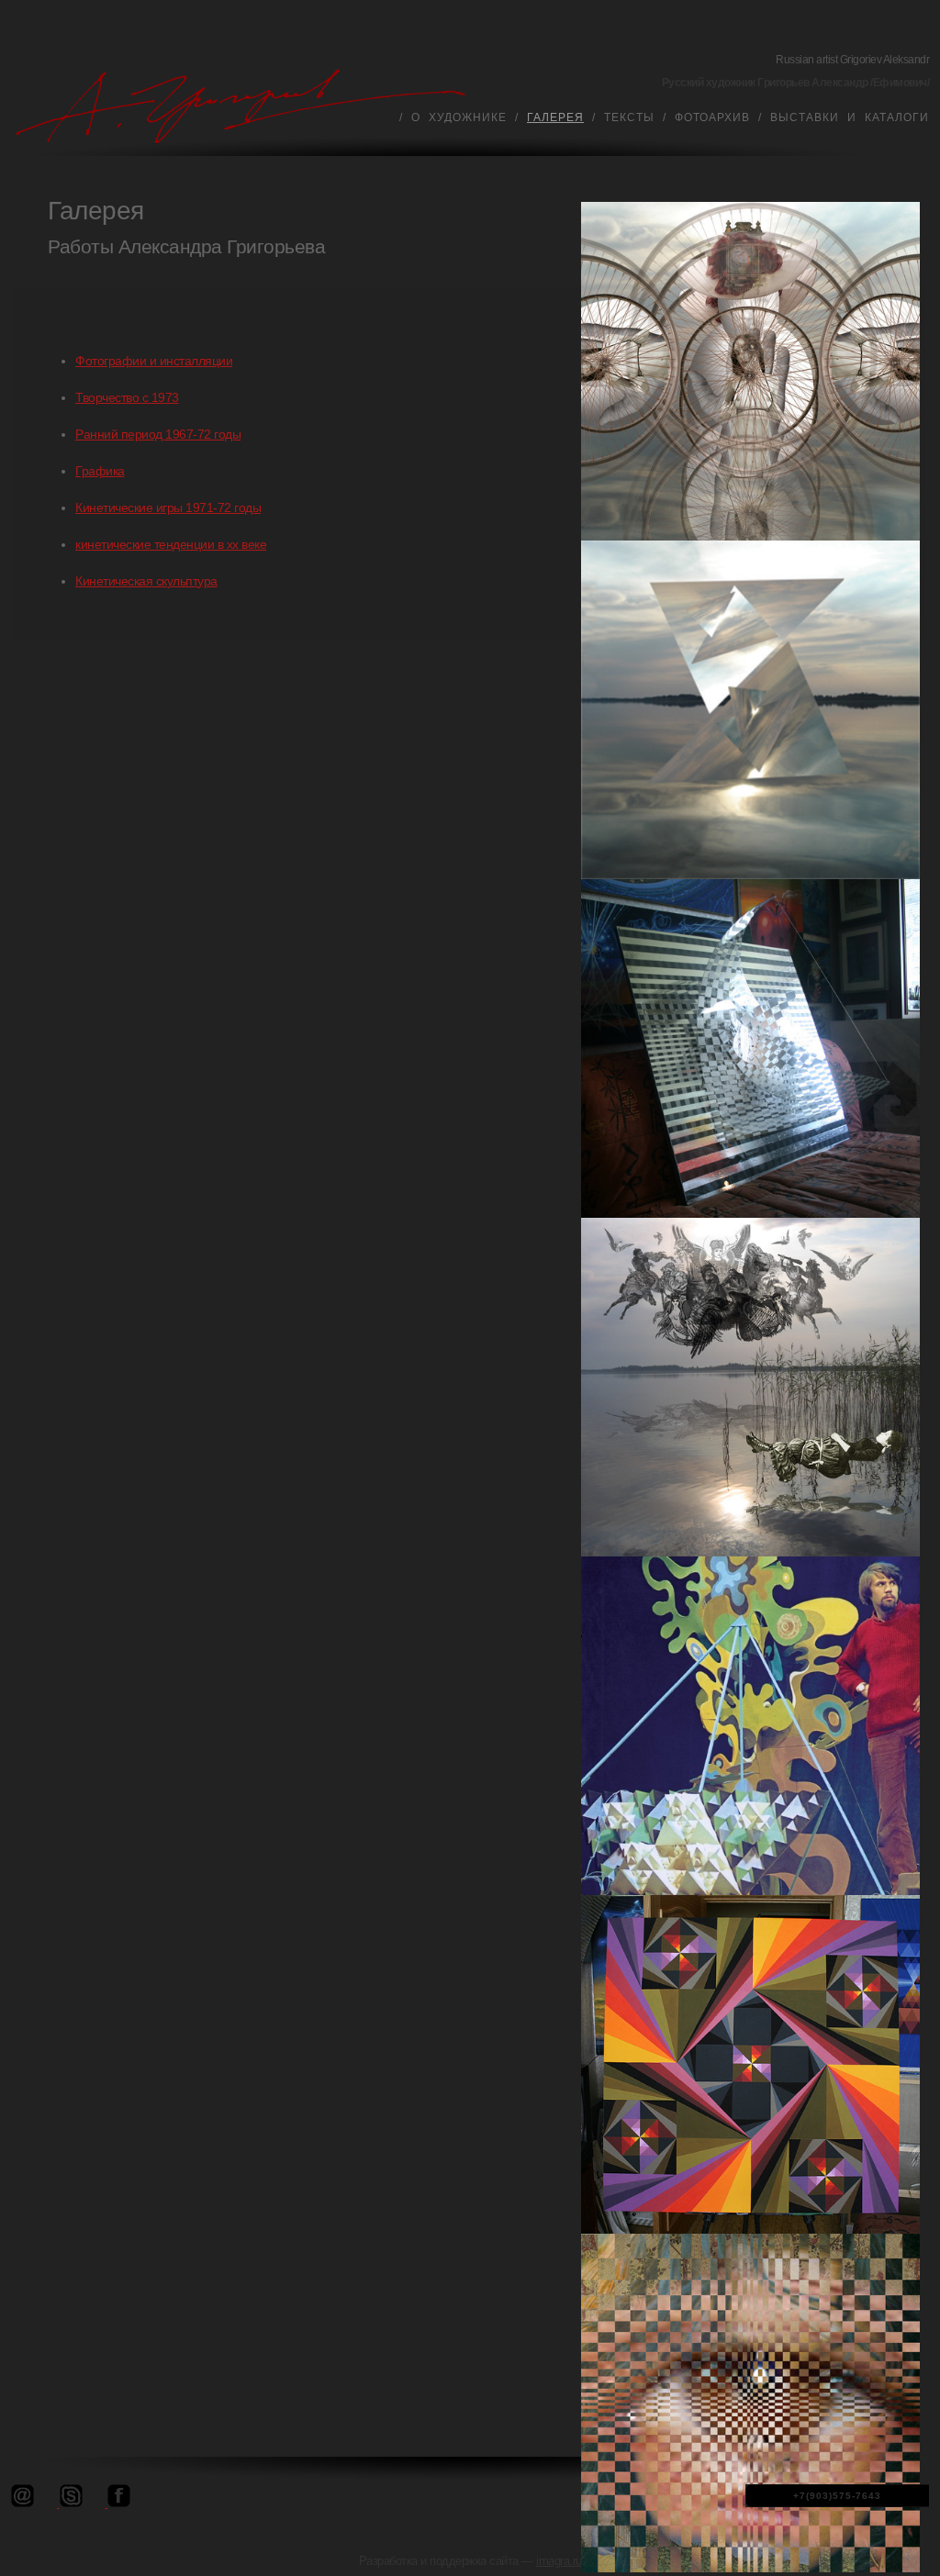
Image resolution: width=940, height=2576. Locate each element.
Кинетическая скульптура (146, 581)
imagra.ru (559, 2561)
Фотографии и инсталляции (154, 361)
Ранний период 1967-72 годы (158, 434)
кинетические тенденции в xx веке (171, 544)
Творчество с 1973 (127, 397)
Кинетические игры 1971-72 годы (168, 507)
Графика (100, 471)
